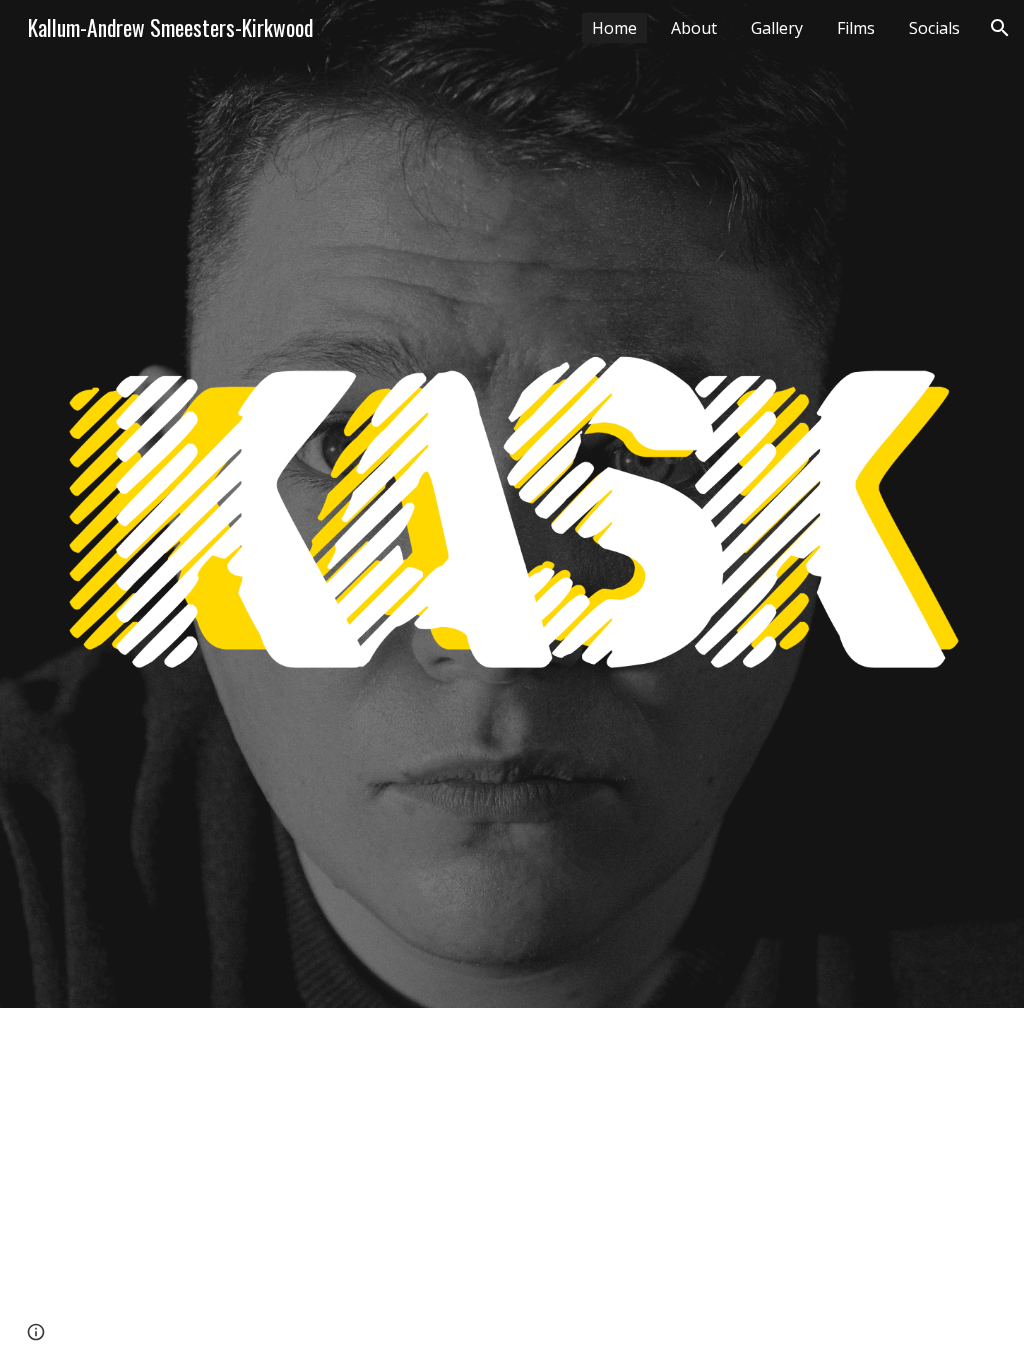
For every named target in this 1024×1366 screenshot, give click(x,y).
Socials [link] (934, 28)
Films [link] (856, 28)
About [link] (694, 28)
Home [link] (614, 28)
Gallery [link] (777, 28)
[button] (1000, 28)
